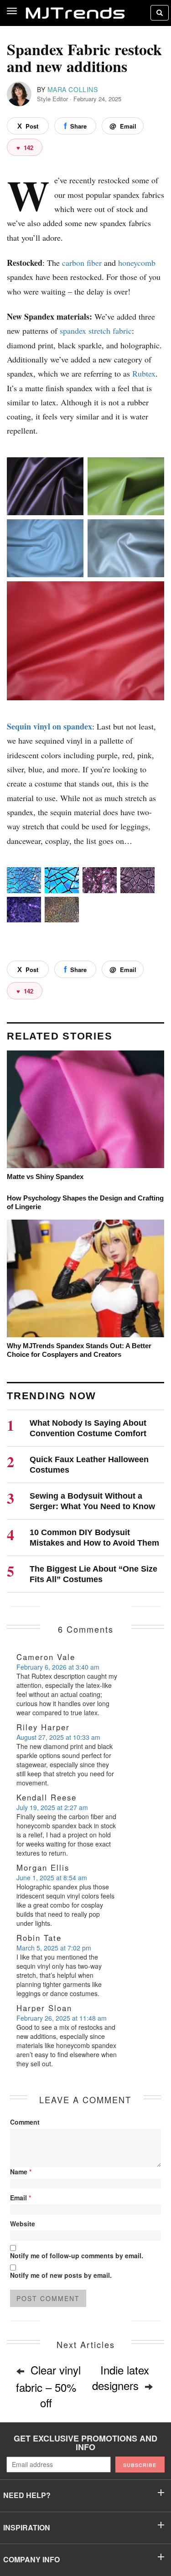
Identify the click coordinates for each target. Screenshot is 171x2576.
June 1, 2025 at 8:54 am (52, 1878)
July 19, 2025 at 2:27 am (52, 1807)
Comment (25, 2122)
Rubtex (144, 373)
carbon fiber (82, 263)
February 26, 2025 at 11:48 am (62, 2018)
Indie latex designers (121, 2377)
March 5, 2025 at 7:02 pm (54, 1948)
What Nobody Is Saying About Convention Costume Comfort (88, 1428)
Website (23, 2224)
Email (21, 2198)
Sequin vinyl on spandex (49, 726)
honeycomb (137, 263)
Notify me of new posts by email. (61, 2275)
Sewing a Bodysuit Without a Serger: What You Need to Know (92, 1501)
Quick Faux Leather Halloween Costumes (89, 1465)
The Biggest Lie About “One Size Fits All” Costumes (93, 1574)
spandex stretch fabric (96, 331)
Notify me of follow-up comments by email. (77, 2255)
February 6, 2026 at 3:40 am (58, 1667)
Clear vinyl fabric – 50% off (48, 2386)
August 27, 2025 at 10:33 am (58, 1737)
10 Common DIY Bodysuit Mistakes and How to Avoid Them (94, 1538)
